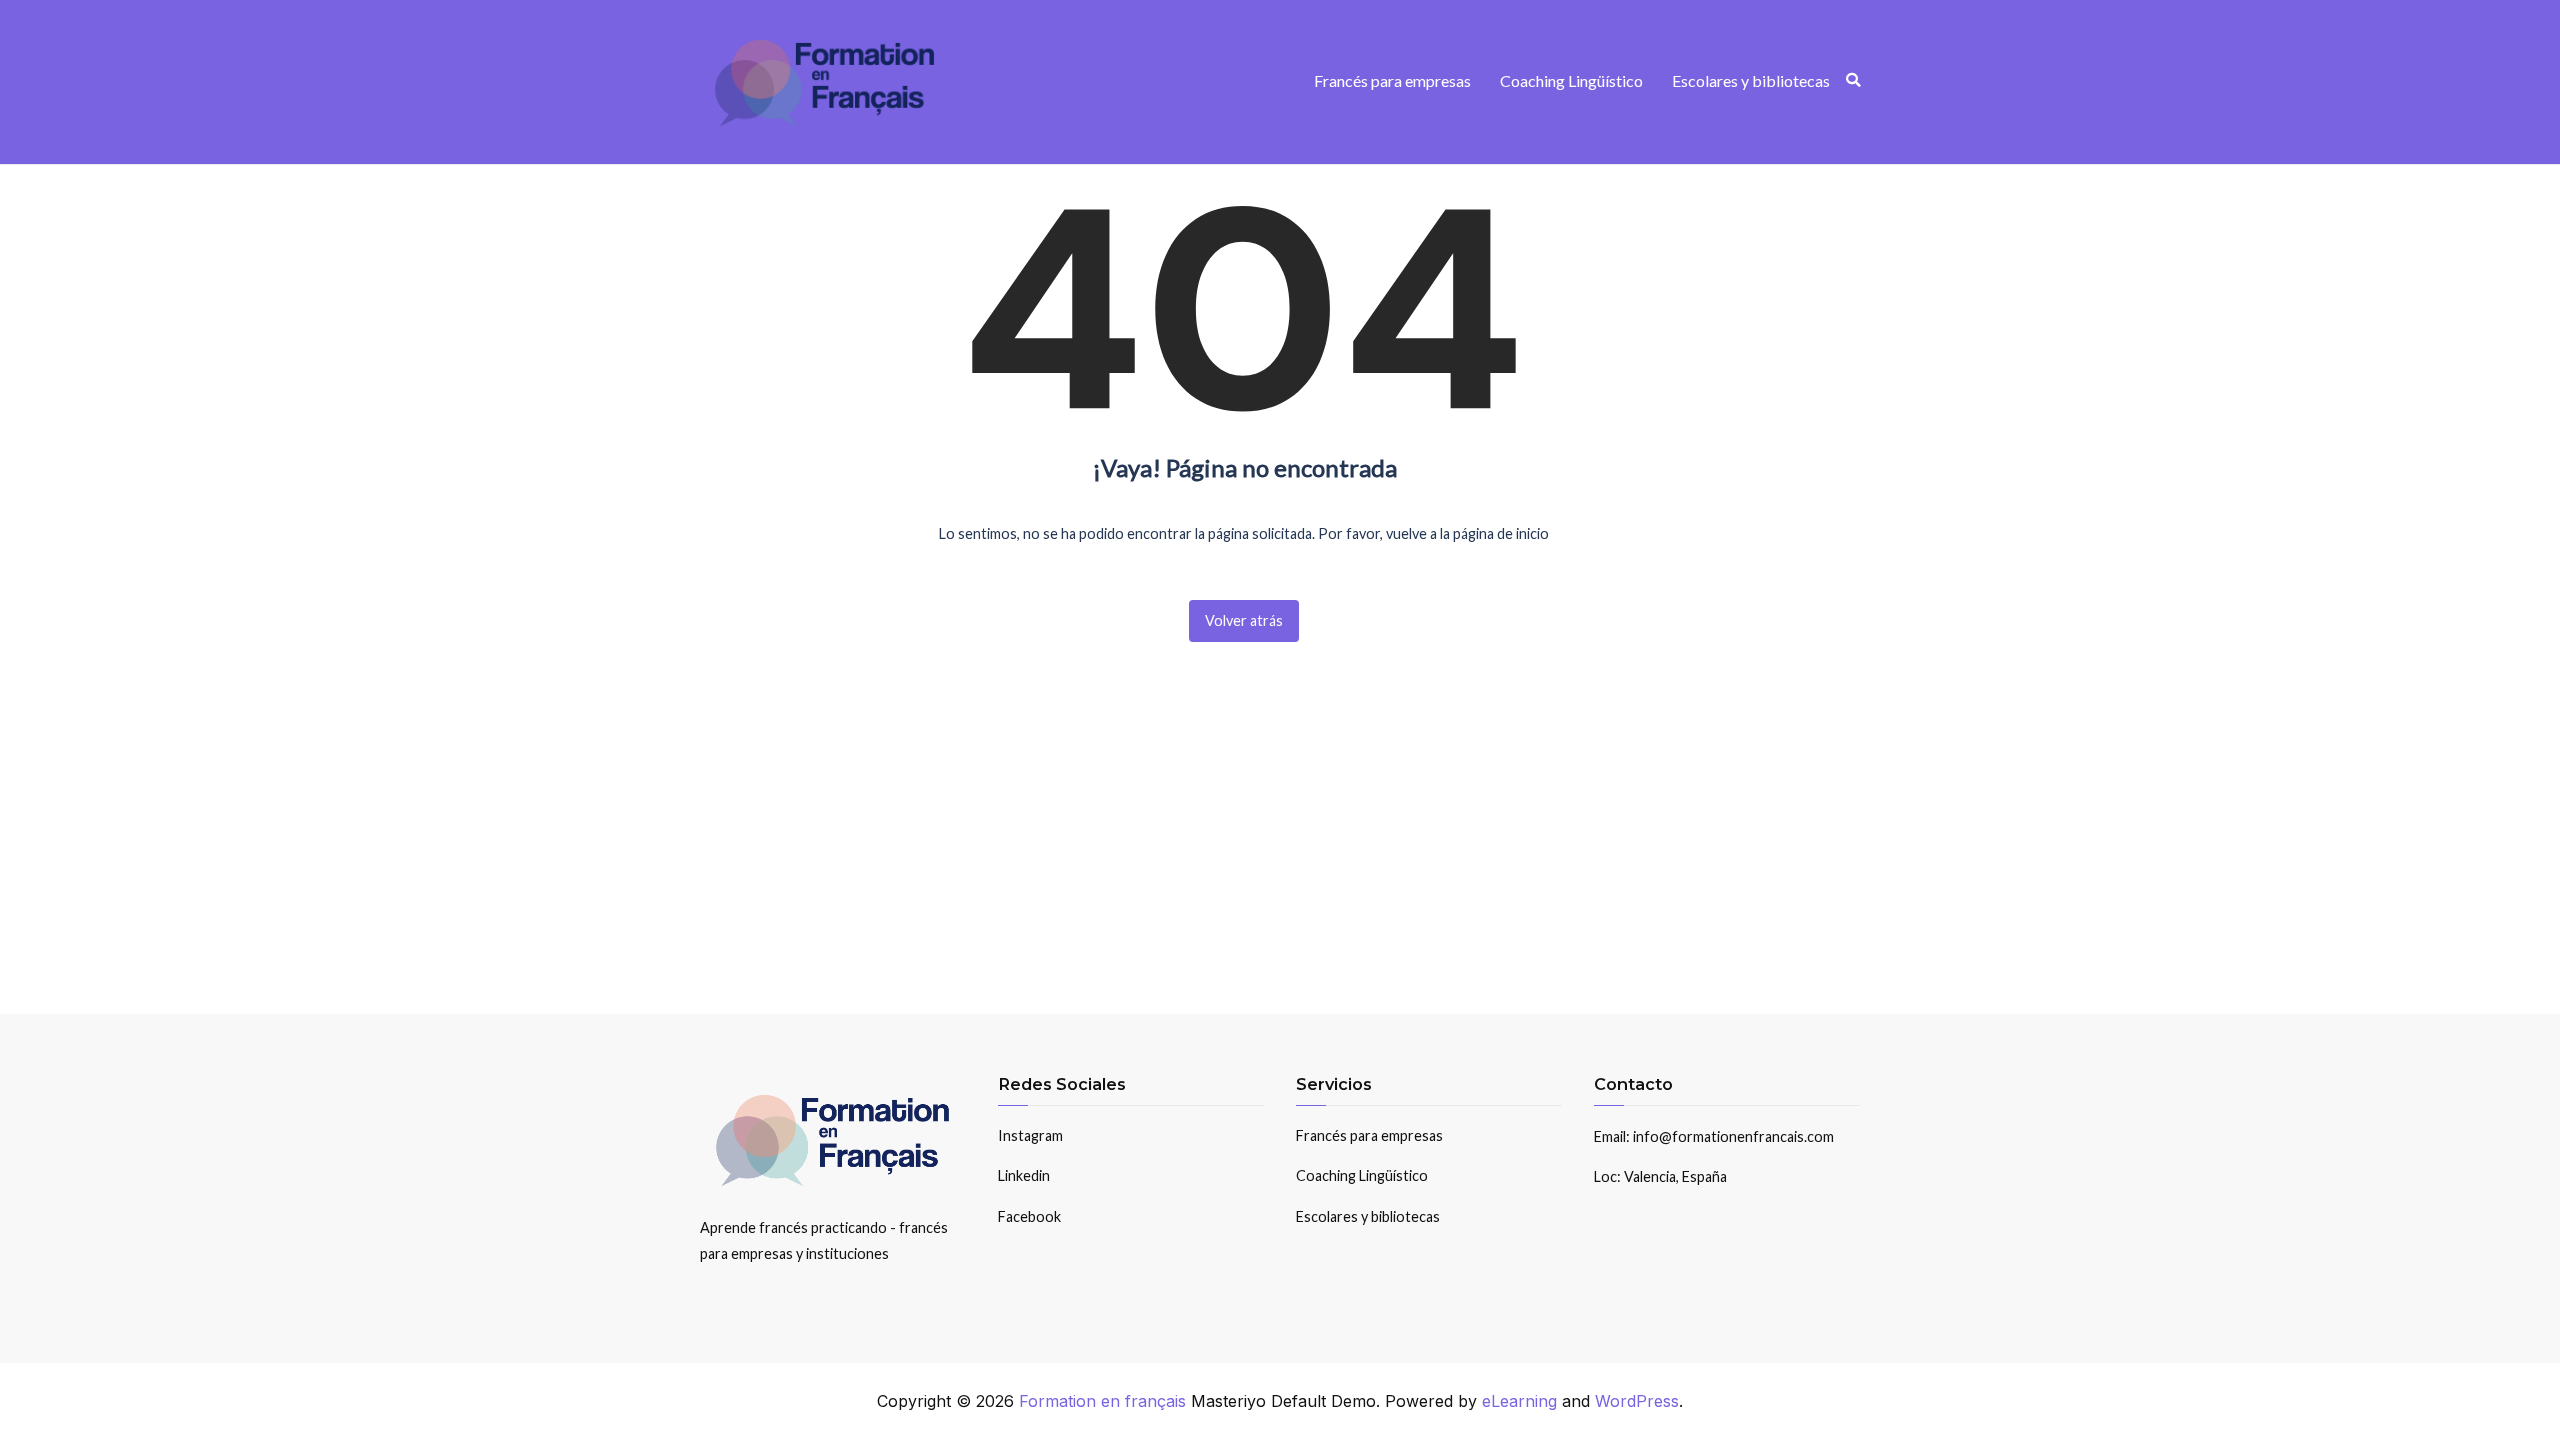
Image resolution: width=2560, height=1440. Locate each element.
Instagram (1030, 1135)
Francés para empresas (1392, 80)
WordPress (1637, 1401)
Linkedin (1024, 1175)
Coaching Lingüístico (1571, 80)
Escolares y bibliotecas (1751, 80)
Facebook (1029, 1216)
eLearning (1519, 1401)
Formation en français (1102, 1401)
